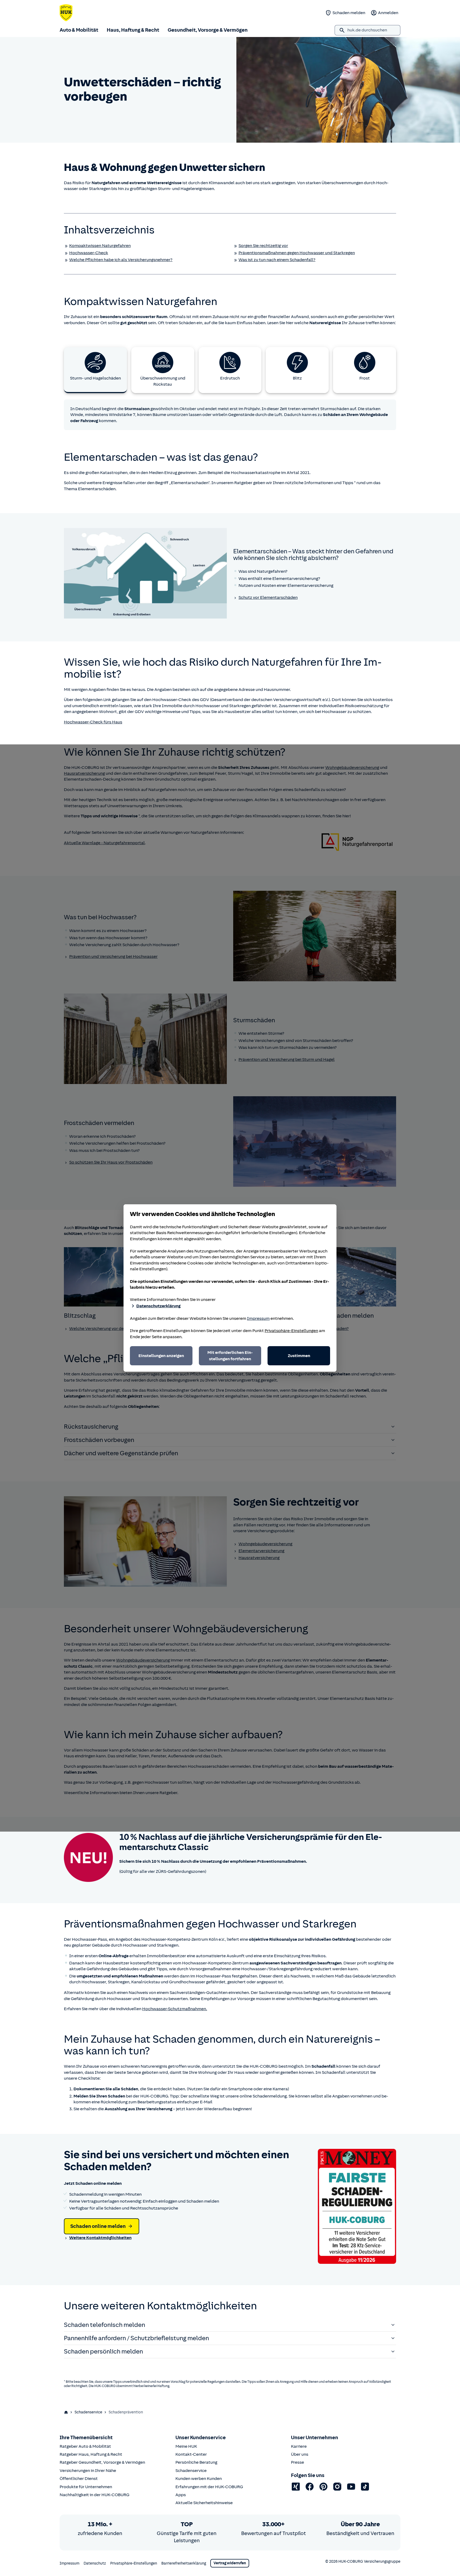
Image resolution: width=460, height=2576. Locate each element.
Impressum (258, 1318)
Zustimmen (299, 1356)
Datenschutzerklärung (158, 1306)
